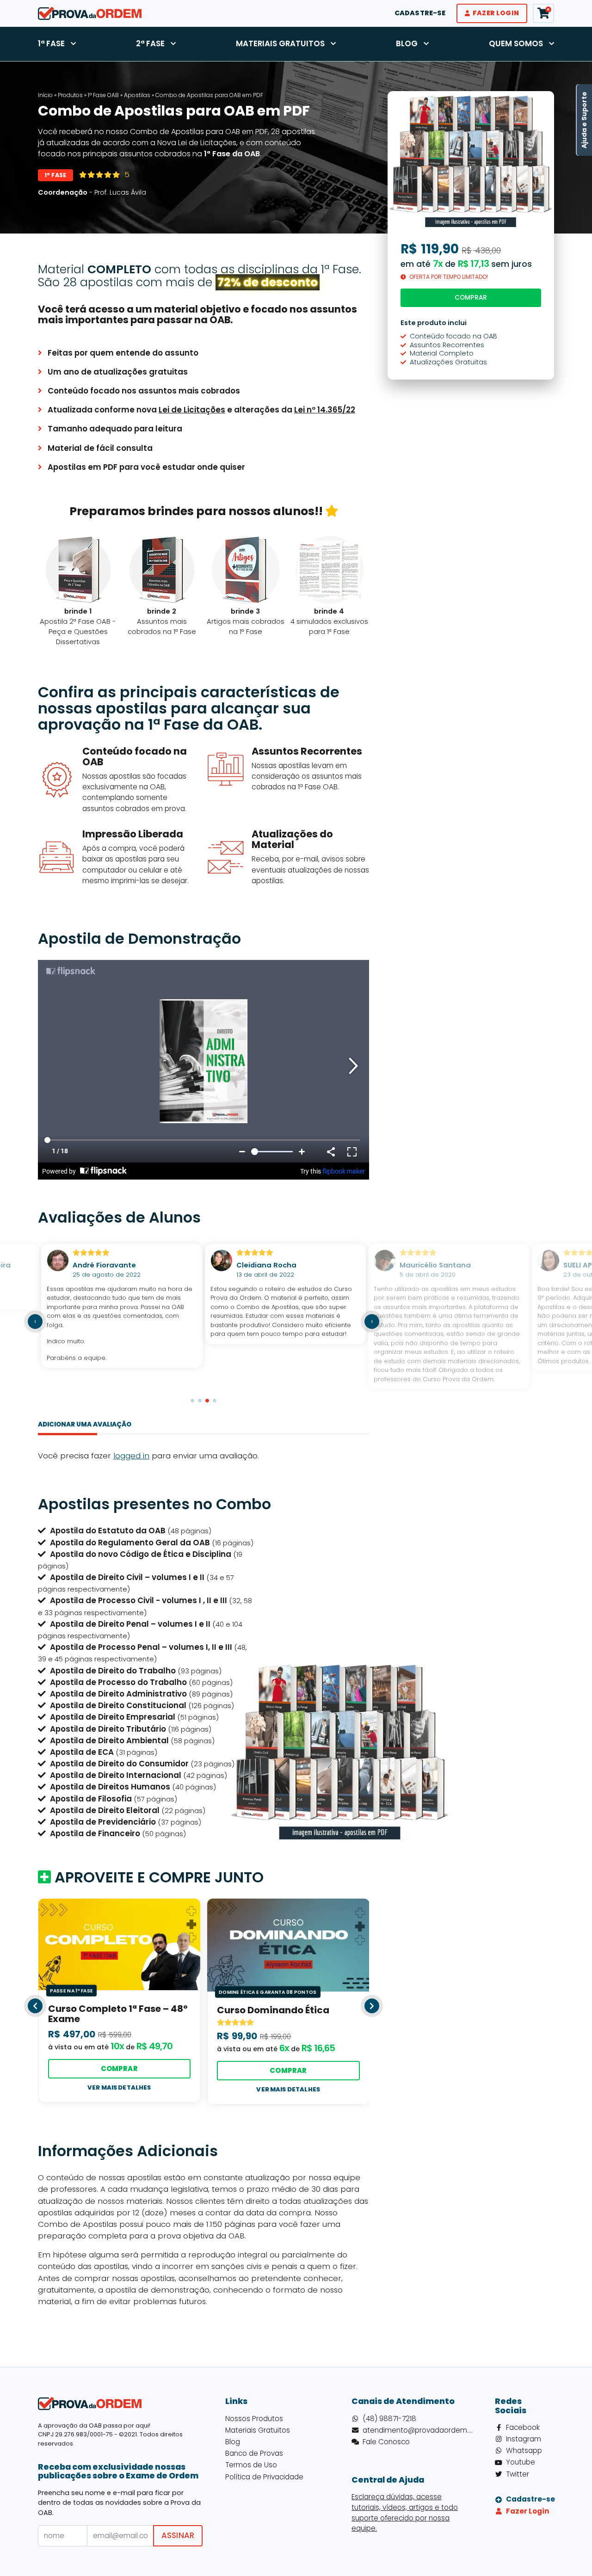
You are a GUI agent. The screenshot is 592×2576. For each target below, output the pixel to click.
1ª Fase (51, 43)
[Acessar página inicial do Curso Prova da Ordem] (90, 12)
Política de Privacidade (264, 2477)
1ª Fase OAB (103, 95)
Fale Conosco (386, 2442)
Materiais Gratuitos (280, 43)
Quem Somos (516, 43)
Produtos (70, 95)
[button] (192, 1401)
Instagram (524, 2439)
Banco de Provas (254, 2453)
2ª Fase (150, 43)
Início (45, 95)
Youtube (521, 2462)
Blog (407, 43)
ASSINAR (178, 2535)
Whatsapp (524, 2450)
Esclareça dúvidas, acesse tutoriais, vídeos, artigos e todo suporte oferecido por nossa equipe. (405, 2512)
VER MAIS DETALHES (119, 2087)
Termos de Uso (251, 2465)
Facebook (523, 2427)
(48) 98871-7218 (389, 2419)
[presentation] (35, 1322)
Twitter (518, 2474)
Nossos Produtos (254, 2419)
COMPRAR (119, 2069)
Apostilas (137, 95)
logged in (131, 1456)
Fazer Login (496, 13)
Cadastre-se (420, 13)
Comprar (471, 298)
